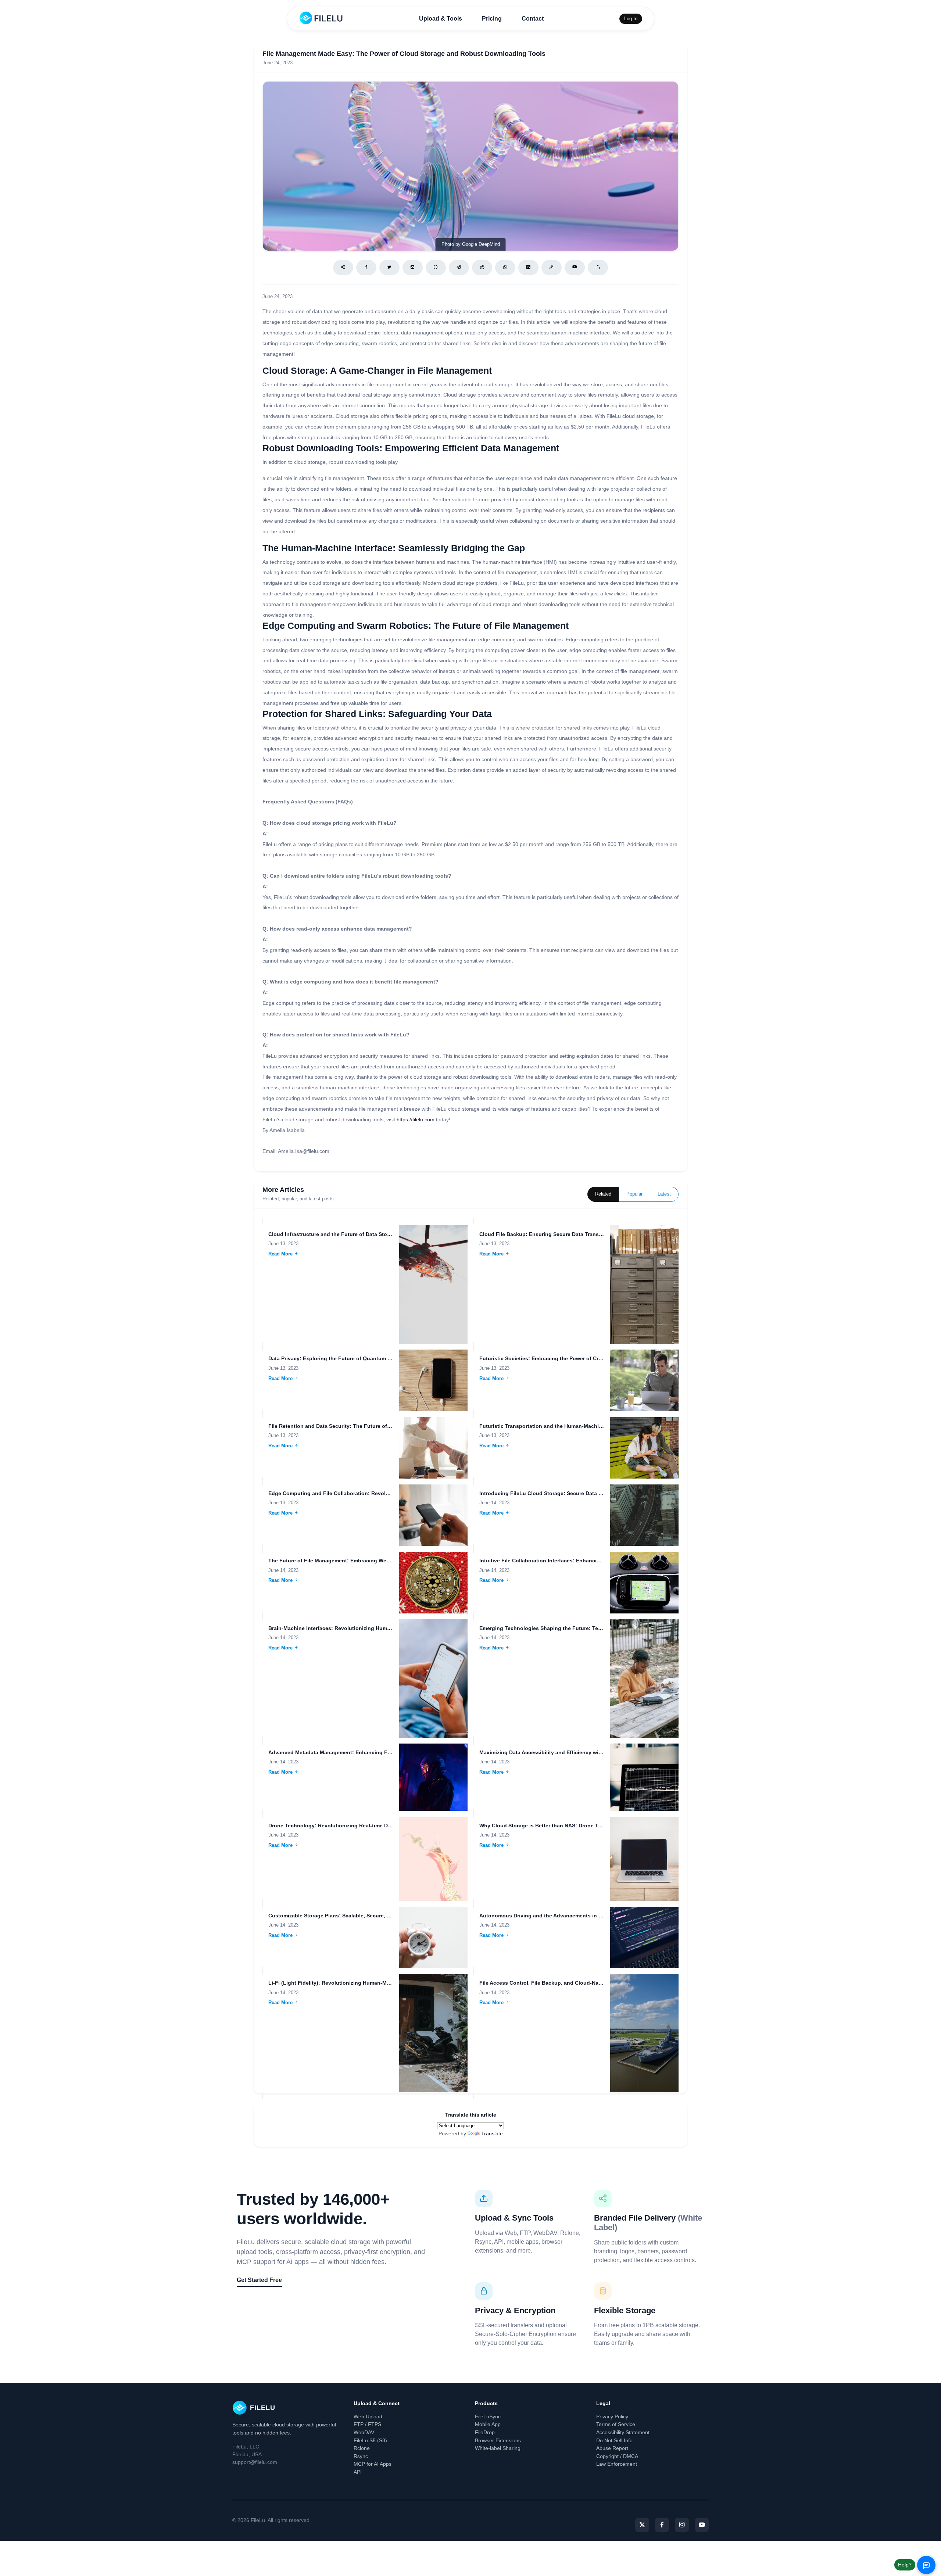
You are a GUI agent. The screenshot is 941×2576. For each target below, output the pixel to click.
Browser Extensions (498, 2440)
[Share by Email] (413, 268)
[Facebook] (366, 268)
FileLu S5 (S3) (370, 2440)
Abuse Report (612, 2448)
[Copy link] (552, 268)
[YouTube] (702, 2525)
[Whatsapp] (505, 268)
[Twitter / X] (389, 268)
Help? (905, 2565)
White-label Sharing (498, 2448)
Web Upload (368, 2416)
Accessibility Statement (623, 2432)
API (358, 2472)
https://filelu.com (416, 1119)
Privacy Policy (612, 2416)
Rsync (361, 2456)
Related (603, 1194)
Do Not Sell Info (614, 2440)
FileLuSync (488, 2416)
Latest (664, 1194)
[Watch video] (575, 268)
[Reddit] (482, 268)
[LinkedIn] (528, 268)
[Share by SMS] (436, 268)
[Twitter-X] (642, 2525)
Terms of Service (616, 2424)
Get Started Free (259, 2280)
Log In (631, 19)
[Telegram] (459, 268)
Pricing (492, 19)
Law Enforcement (617, 2464)
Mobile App (488, 2424)
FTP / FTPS (367, 2424)
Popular (634, 1194)
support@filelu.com (255, 2462)
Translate (492, 2133)
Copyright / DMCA (617, 2456)
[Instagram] (682, 2525)
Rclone (362, 2448)
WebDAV (364, 2432)
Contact (533, 19)
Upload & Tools (441, 19)
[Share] (343, 268)
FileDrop (485, 2432)
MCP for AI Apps (373, 2464)
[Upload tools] (598, 268)
